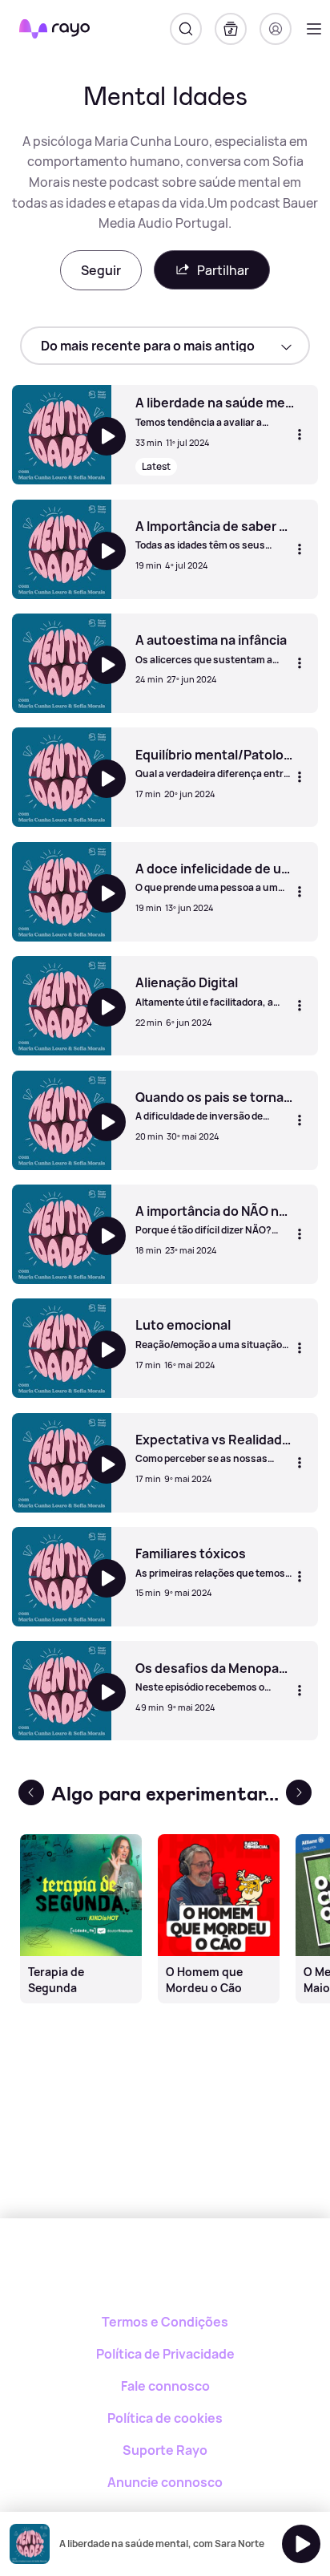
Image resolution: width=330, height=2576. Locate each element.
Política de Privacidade (165, 2354)
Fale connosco (165, 2386)
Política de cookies (165, 2418)
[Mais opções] (300, 435)
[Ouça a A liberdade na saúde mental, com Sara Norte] (301, 2544)
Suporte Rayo (165, 2450)
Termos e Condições (165, 2322)
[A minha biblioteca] (231, 29)
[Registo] (276, 29)
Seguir (101, 270)
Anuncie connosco (165, 2482)
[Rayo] (165, 2274)
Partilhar (223, 270)
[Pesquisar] (186, 29)
